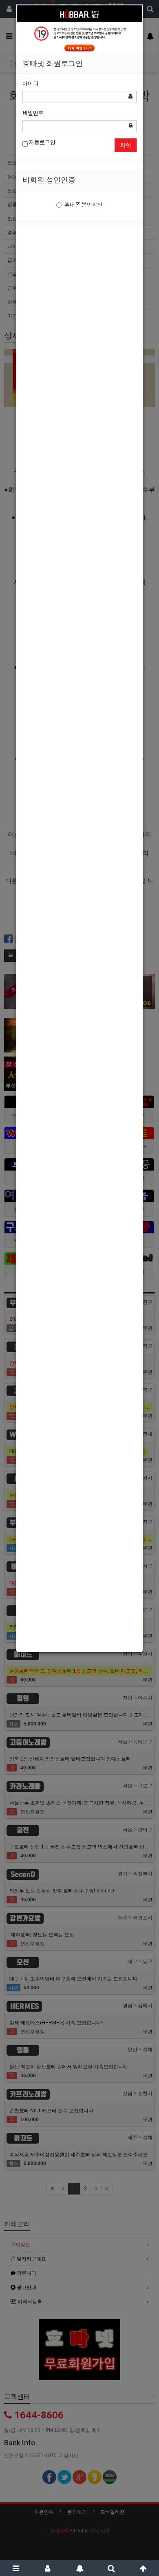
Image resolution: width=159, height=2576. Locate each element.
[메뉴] (16, 2568)
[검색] (111, 2568)
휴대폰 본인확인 (84, 205)
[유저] (48, 2568)
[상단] (143, 2568)
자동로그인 (42, 143)
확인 (126, 145)
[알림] (79, 2568)
